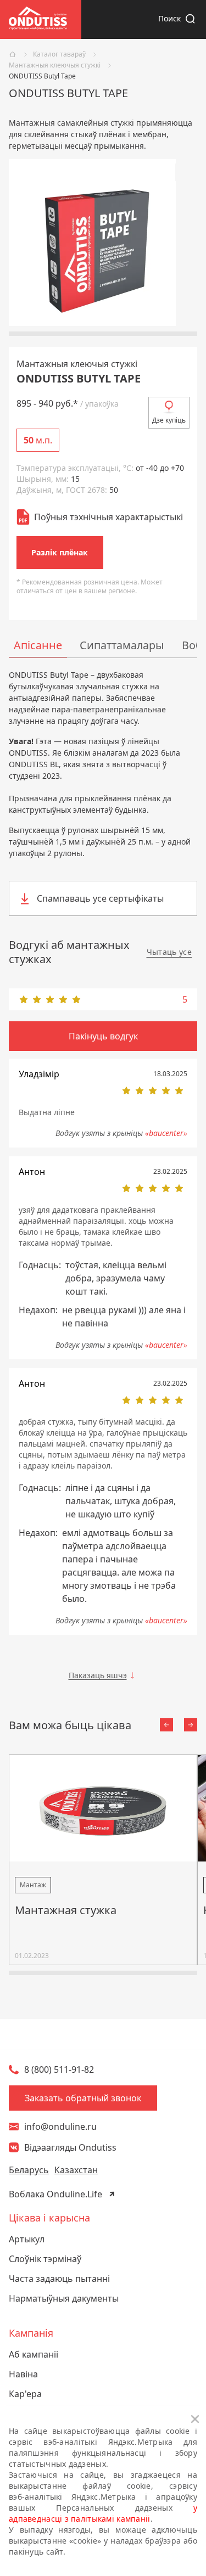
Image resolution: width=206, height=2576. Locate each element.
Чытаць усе (169, 952)
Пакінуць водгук (103, 1036)
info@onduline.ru (60, 2127)
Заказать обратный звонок (83, 2098)
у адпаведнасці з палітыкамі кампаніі (103, 2513)
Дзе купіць (169, 420)
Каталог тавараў (59, 54)
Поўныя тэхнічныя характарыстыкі (108, 517)
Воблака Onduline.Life (55, 2194)
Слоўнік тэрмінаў (45, 2259)
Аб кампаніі (34, 2354)
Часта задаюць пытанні (59, 2279)
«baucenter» (166, 1133)
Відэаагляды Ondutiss (70, 2147)
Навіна (23, 2374)
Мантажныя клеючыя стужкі (55, 65)
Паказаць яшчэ (98, 1675)
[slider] (103, 999)
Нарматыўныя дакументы (64, 2298)
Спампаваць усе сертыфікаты (100, 898)
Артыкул (27, 2239)
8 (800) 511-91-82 (59, 2069)
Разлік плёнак (60, 552)
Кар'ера (25, 2394)
